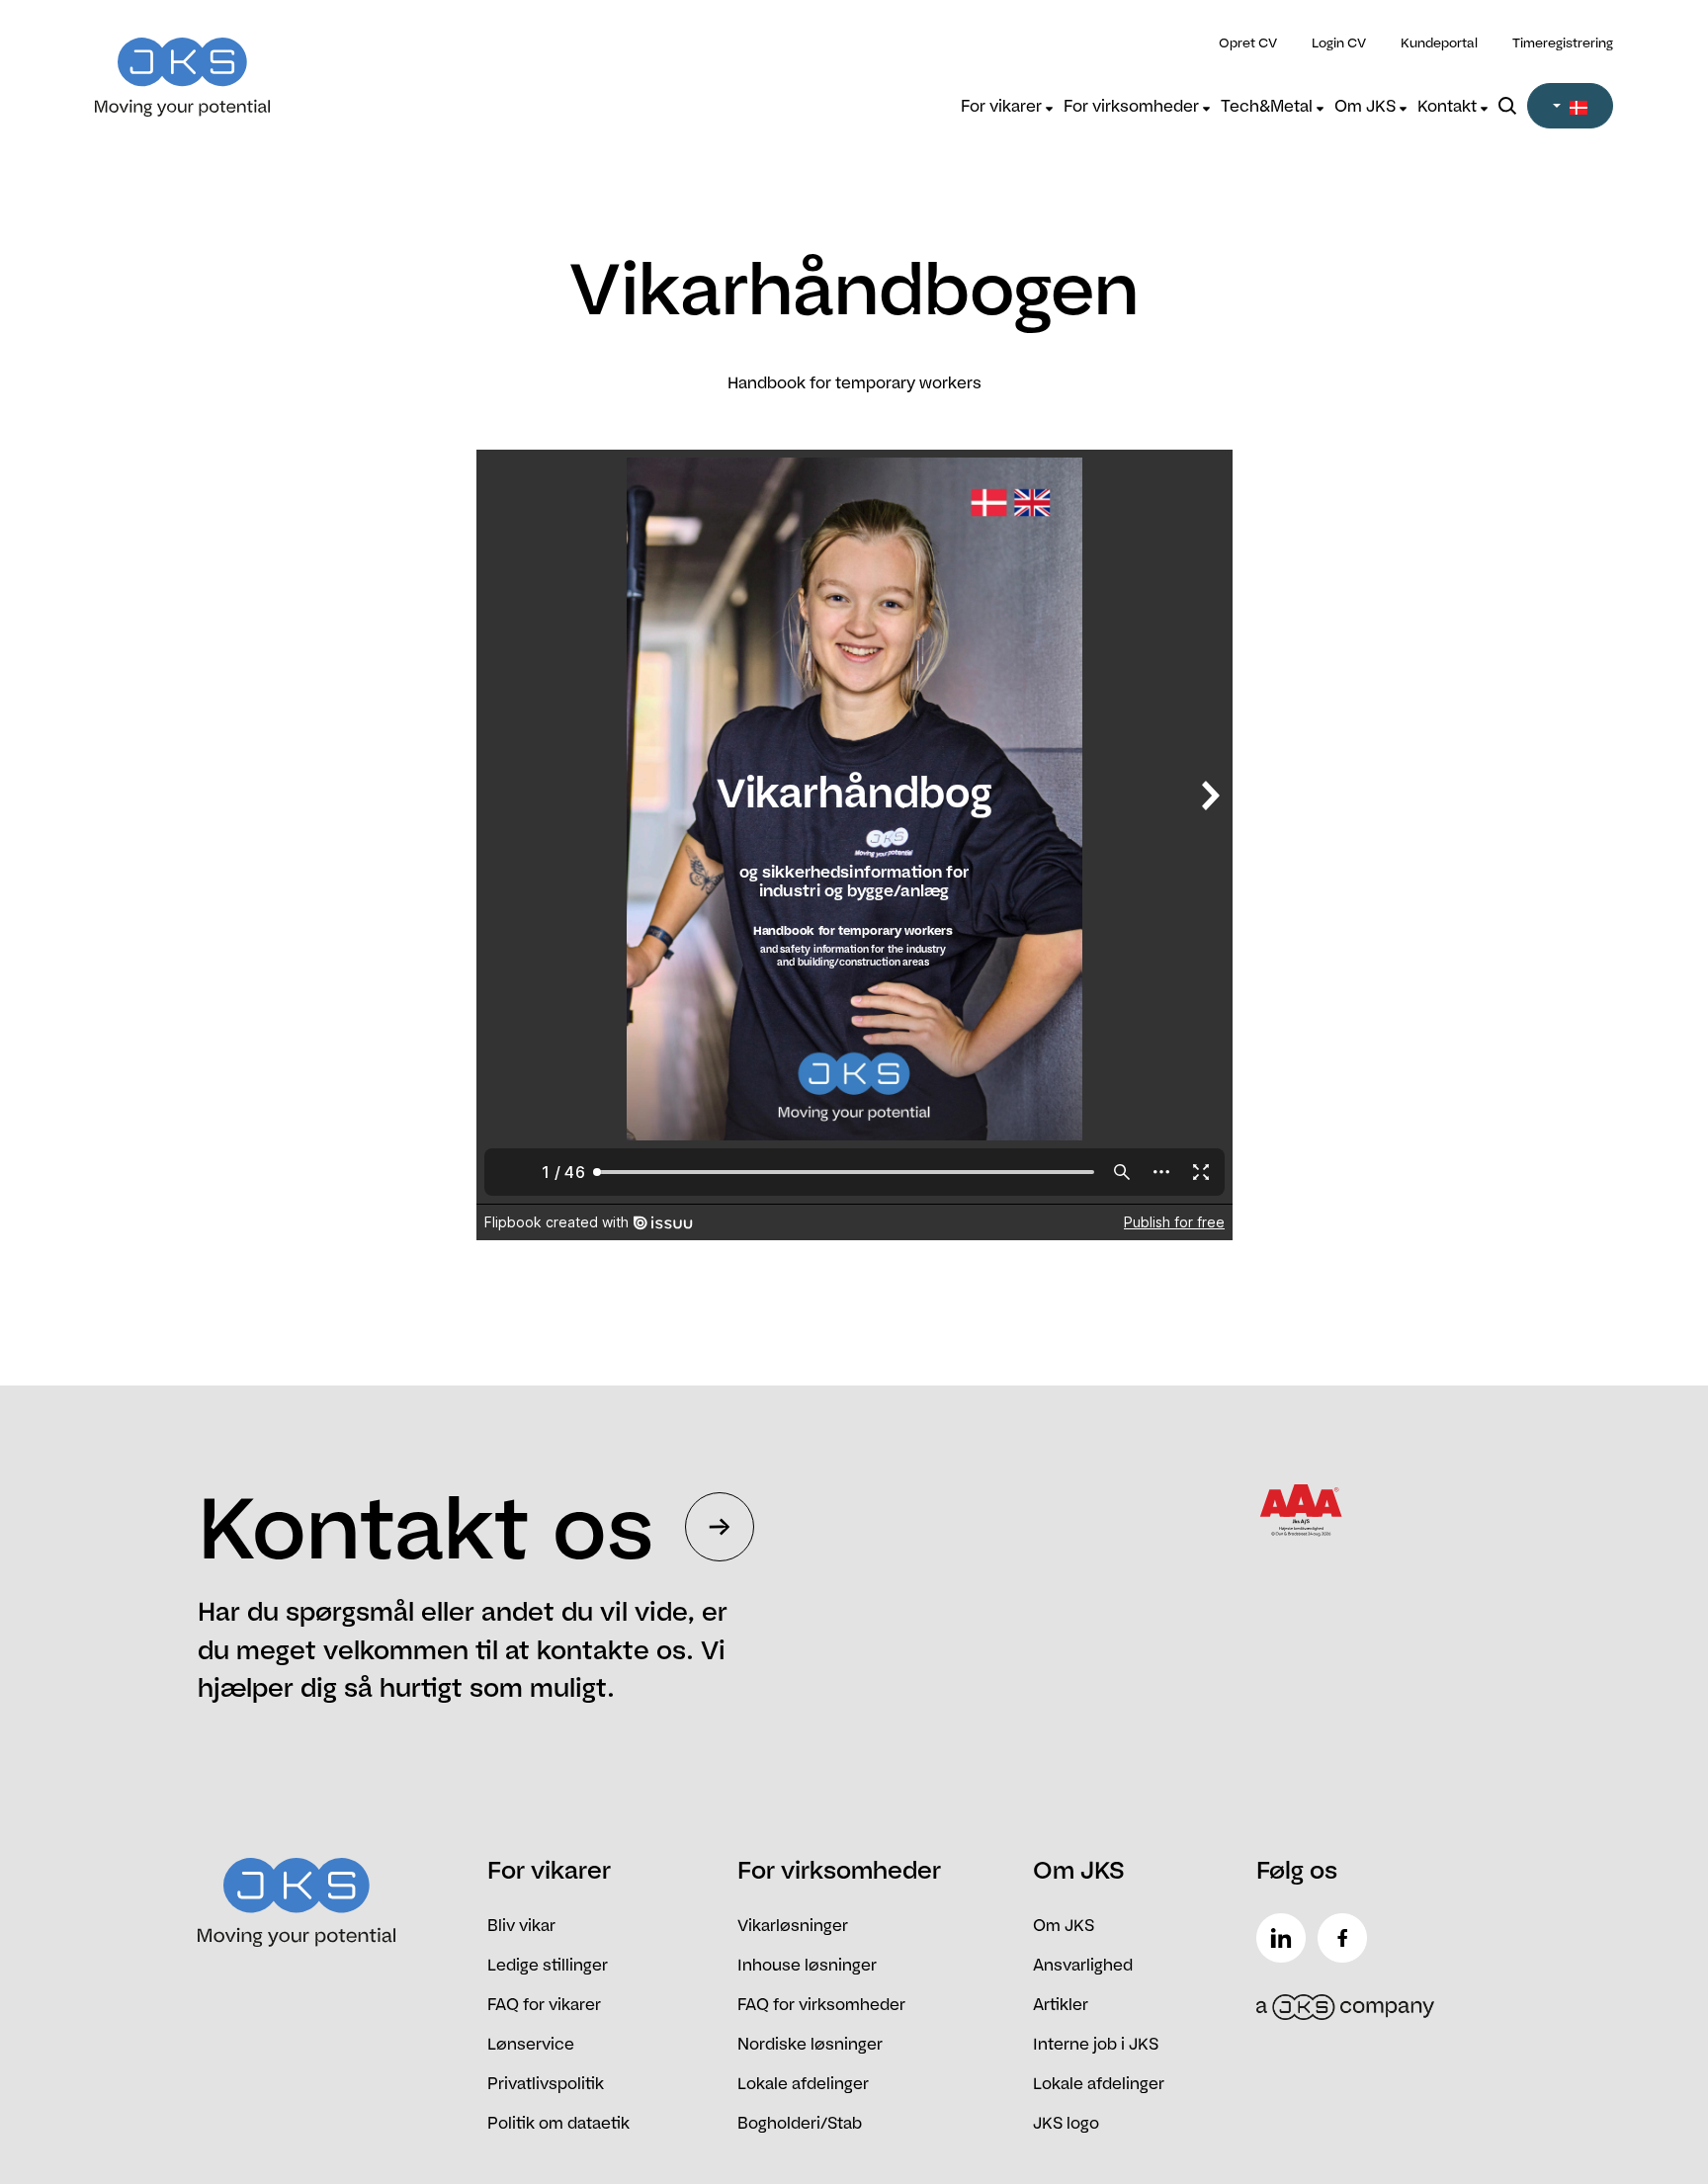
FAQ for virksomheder (821, 2004)
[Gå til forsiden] (285, 65)
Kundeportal (1439, 42)
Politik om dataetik (558, 2123)
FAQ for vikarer (544, 2004)
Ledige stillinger (548, 1965)
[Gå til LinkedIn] (1285, 1938)
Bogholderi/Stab (800, 2123)
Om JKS (1367, 106)
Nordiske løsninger (810, 2044)
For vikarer (1003, 106)
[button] (1570, 106)
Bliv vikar (521, 1925)
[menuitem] (1007, 106)
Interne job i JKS (1096, 2044)
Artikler (1061, 2004)
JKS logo (1066, 2123)
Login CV (1339, 42)
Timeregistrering (1563, 42)
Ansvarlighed (1083, 1965)
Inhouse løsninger (807, 1965)
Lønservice (531, 2044)
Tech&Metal (1269, 106)
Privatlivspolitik (546, 2083)
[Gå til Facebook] (1346, 1938)
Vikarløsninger (793, 1925)
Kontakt (1449, 106)
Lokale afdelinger (803, 2083)
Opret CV (1248, 42)
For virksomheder (1133, 106)
